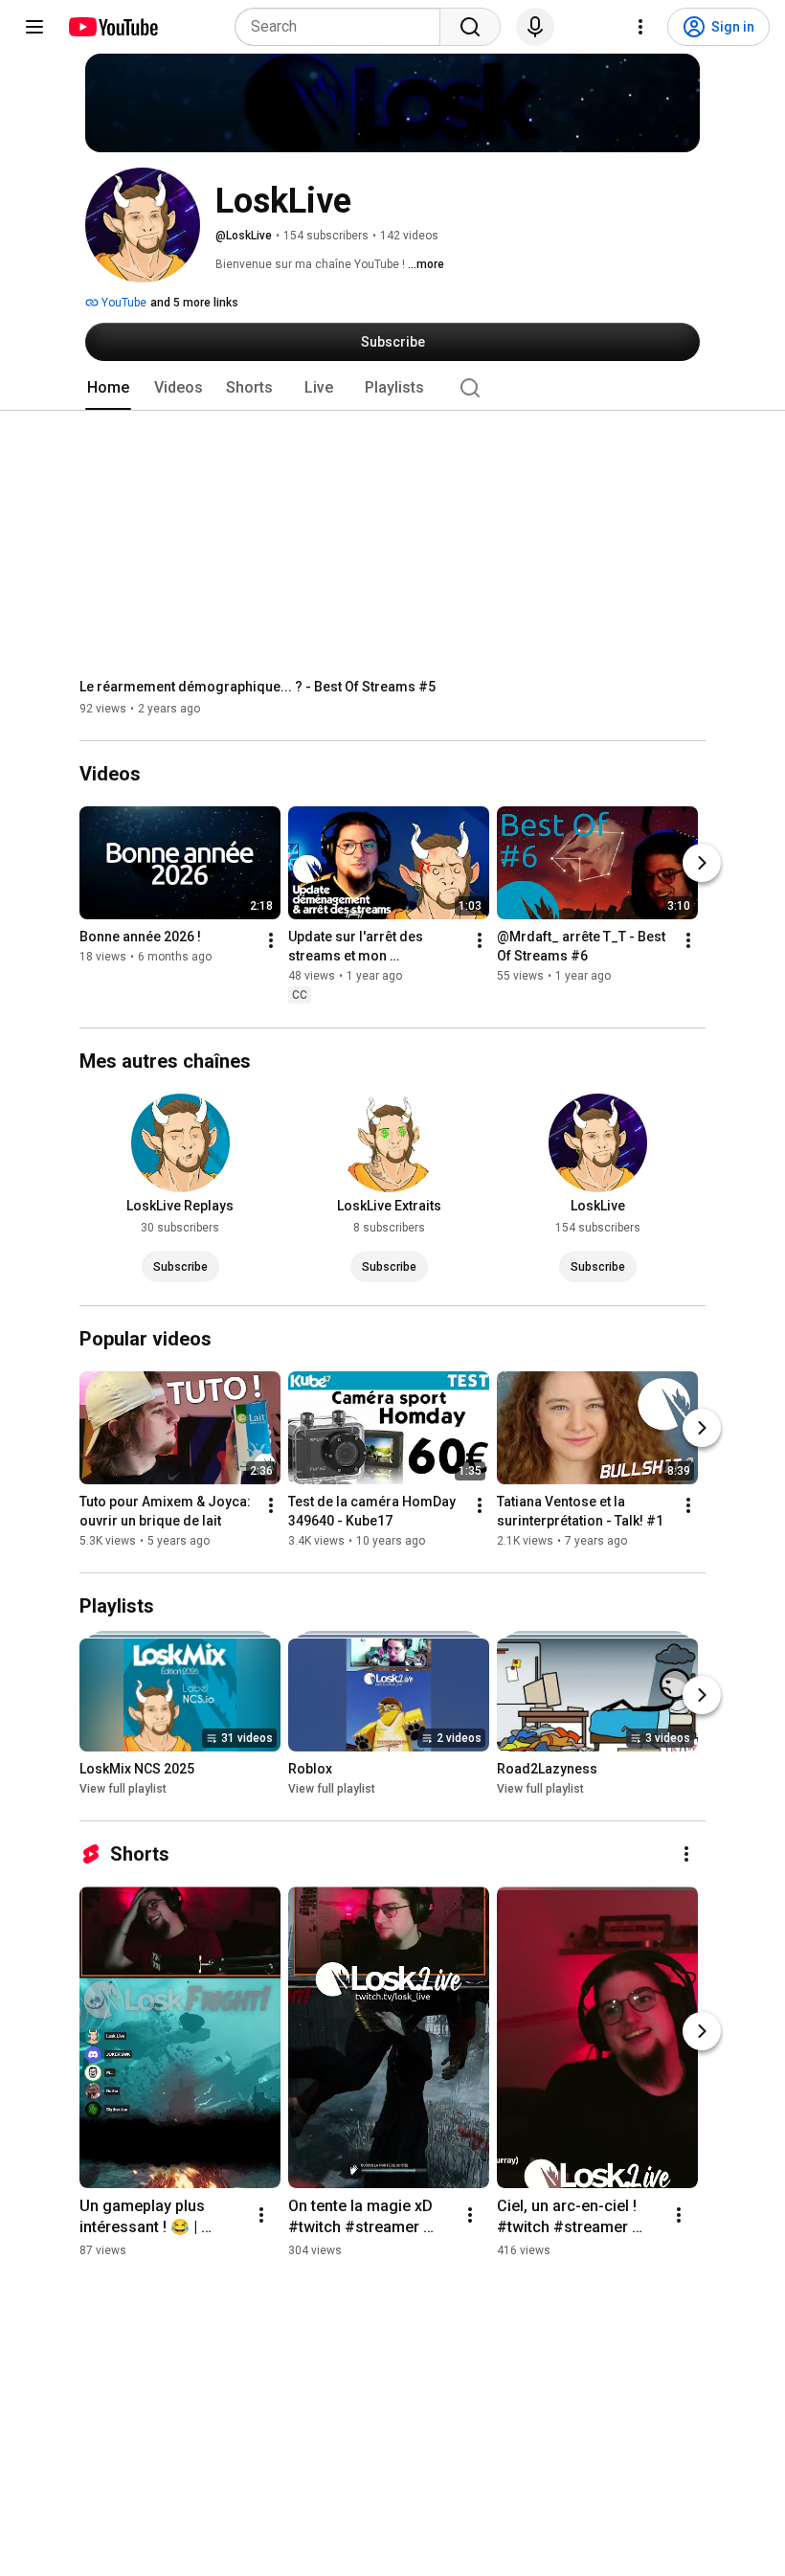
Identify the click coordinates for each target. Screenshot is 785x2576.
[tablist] (392, 388)
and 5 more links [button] (194, 303)
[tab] (108, 388)
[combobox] (343, 27)
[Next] (702, 864)
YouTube (123, 303)
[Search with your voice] (535, 27)
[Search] (470, 27)
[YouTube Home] (112, 27)
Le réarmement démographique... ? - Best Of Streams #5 (258, 687)
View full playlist (123, 1789)
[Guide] (34, 27)
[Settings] (640, 27)
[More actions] (271, 941)
